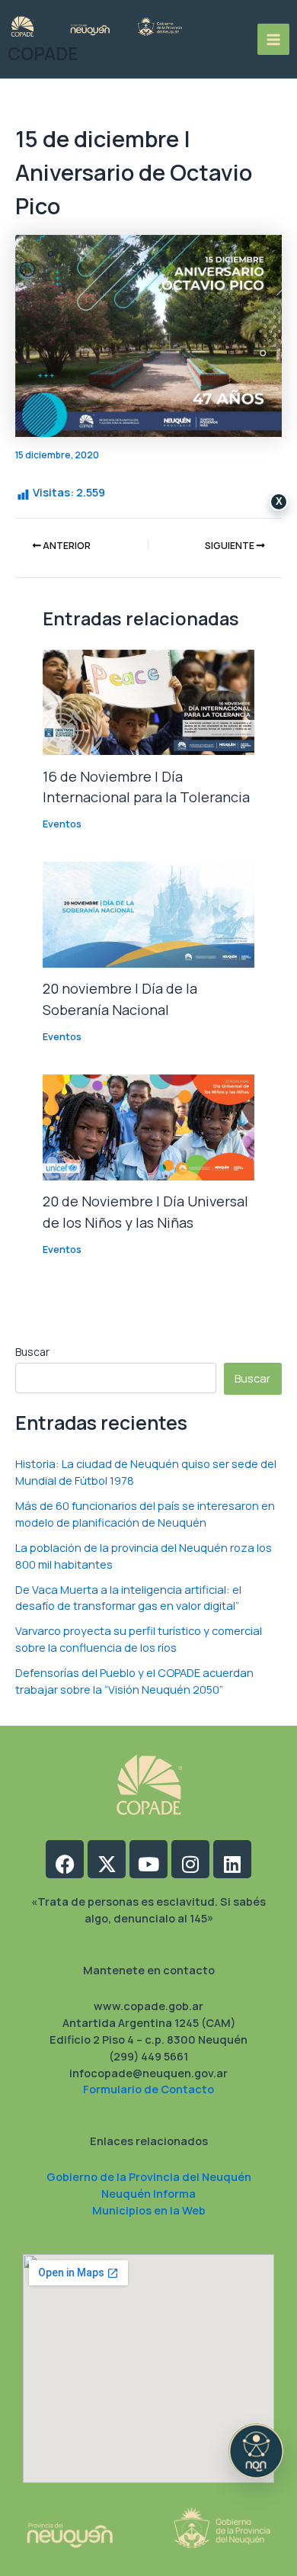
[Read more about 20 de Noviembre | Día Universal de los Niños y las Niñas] (148, 1126)
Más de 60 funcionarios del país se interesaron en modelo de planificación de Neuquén (145, 1514)
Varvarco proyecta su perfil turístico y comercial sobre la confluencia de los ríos (139, 1639)
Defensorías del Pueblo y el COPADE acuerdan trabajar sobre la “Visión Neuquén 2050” (134, 1681)
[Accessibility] (256, 2451)
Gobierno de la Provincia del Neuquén (149, 2176)
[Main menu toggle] (273, 40)
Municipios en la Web (149, 2210)
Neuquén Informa (148, 2193)
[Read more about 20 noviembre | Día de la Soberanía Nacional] (148, 914)
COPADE (43, 54)
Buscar (32, 1352)
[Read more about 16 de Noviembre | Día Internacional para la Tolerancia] (148, 701)
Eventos (62, 824)
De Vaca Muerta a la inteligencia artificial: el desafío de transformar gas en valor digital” (128, 1598)
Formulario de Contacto (148, 2089)
